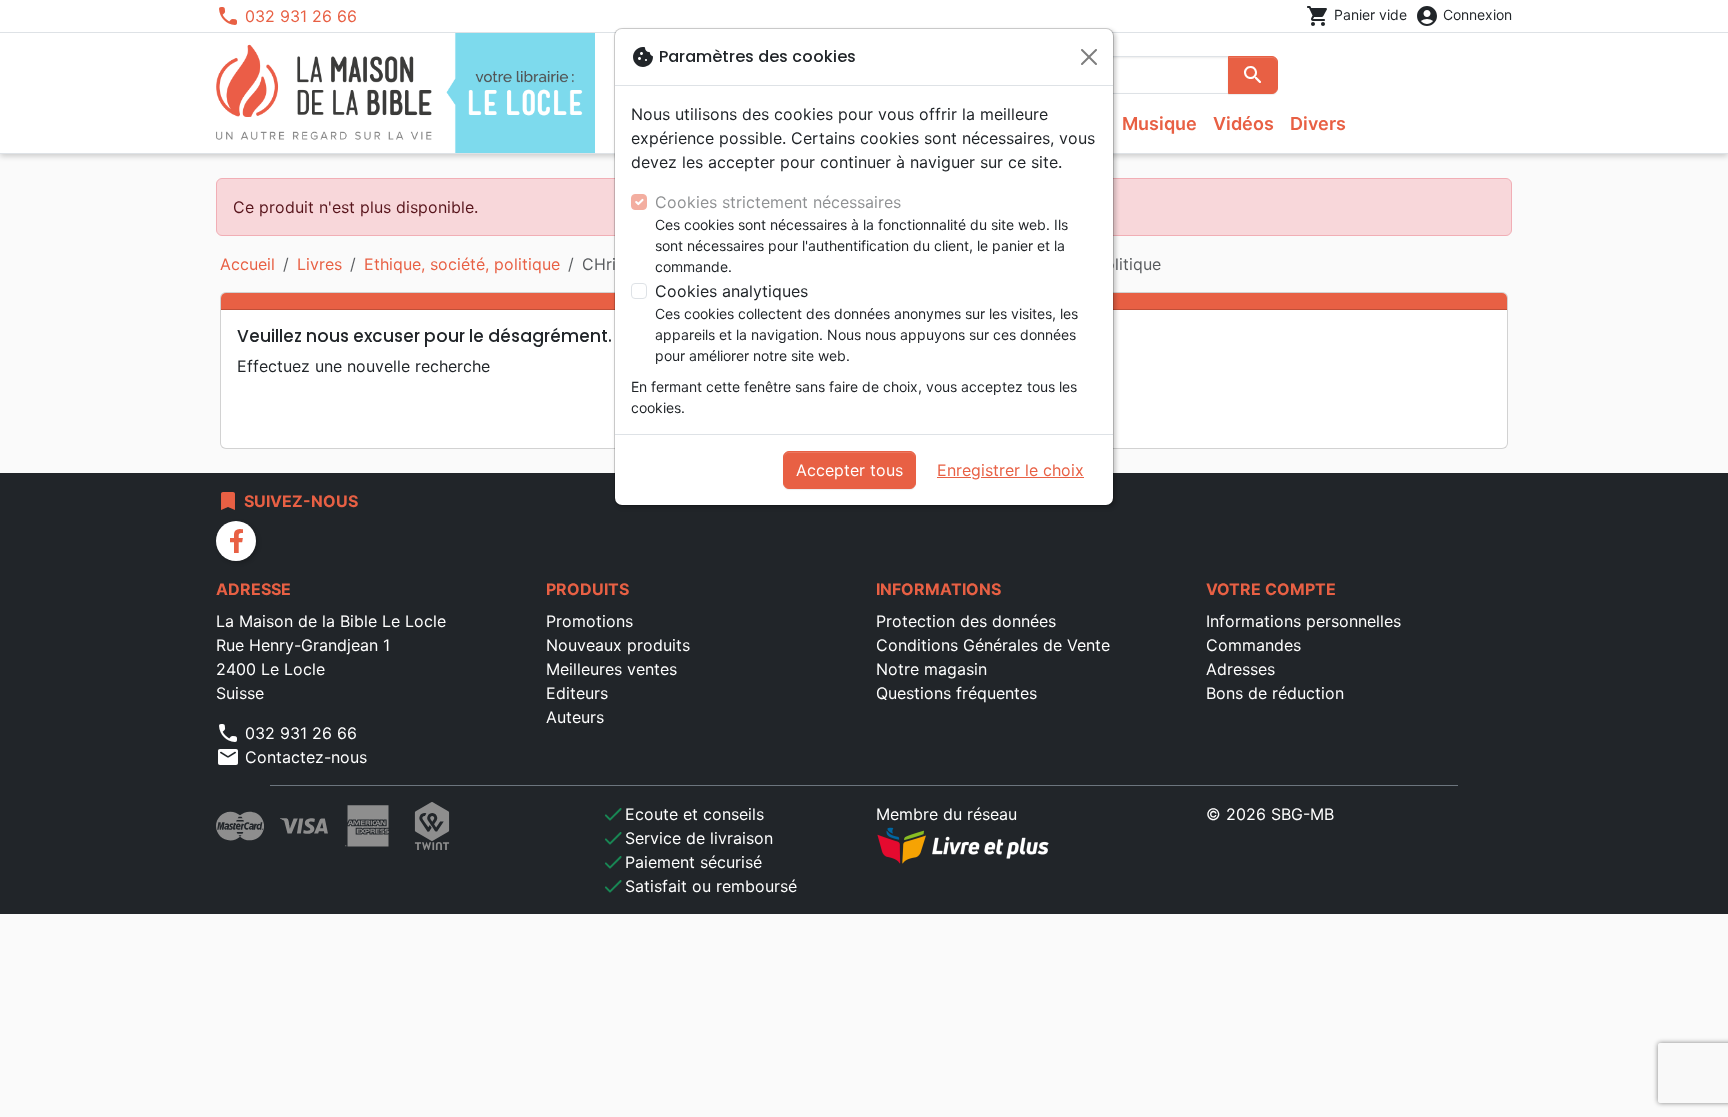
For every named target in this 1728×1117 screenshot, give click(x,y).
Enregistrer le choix (1010, 470)
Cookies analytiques (731, 291)
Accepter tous (849, 470)
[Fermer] (1089, 57)
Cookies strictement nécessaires (778, 202)
